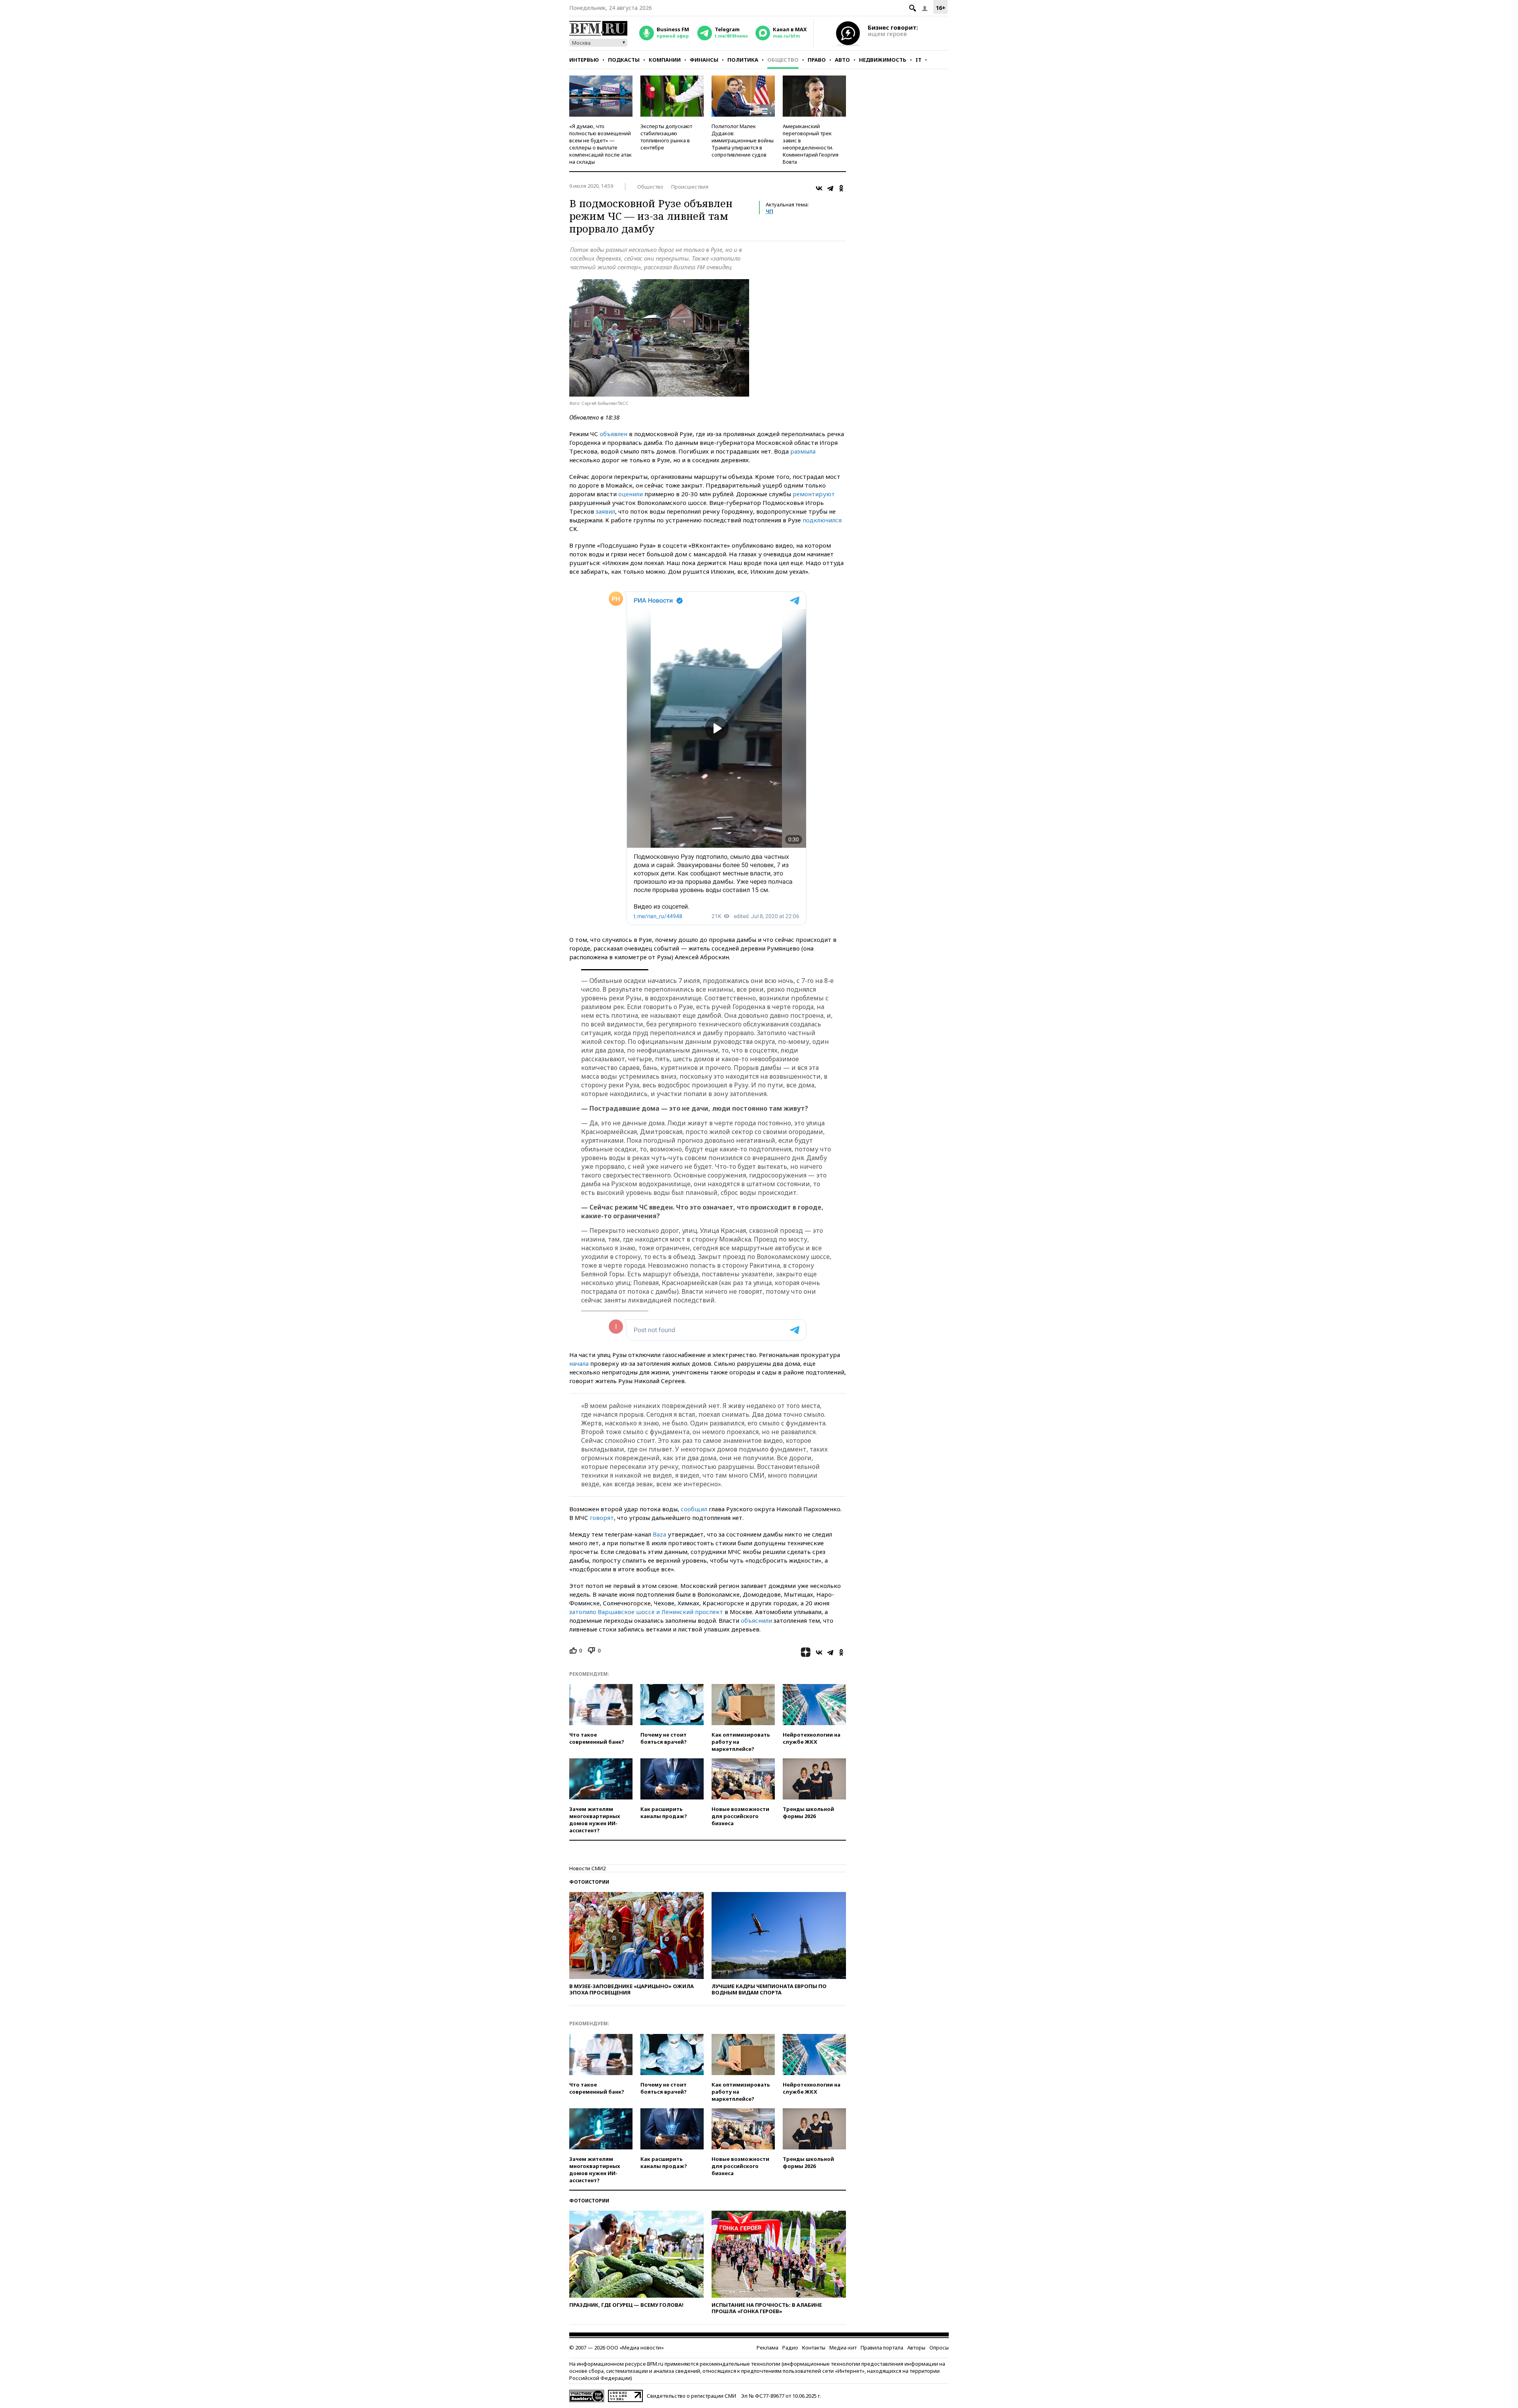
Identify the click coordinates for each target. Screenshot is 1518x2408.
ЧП (769, 211)
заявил (605, 511)
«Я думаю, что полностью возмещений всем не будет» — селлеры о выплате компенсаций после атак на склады (600, 144)
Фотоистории (589, 1882)
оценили (631, 494)
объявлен (614, 434)
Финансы (704, 60)
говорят (602, 1518)
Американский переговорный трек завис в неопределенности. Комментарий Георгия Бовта (811, 144)
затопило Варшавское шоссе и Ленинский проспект (646, 1612)
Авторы (916, 2348)
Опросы (939, 2348)
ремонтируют (814, 494)
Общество (783, 60)
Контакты (814, 2348)
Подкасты (624, 60)
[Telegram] (830, 188)
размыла (803, 451)
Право (817, 60)
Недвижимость (883, 60)
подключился (822, 520)
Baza (659, 1534)
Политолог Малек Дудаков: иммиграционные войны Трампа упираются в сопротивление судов (743, 140)
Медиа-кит (843, 2348)
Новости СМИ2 (587, 1868)
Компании (665, 60)
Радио (790, 2348)
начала (579, 1363)
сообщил (694, 1509)
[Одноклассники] (841, 188)
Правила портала (882, 2348)
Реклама (767, 2348)
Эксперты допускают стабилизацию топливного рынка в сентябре (666, 137)
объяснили (756, 1620)
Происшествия (690, 187)
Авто (842, 60)
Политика (743, 60)
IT (919, 60)
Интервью (584, 60)
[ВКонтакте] (819, 188)
